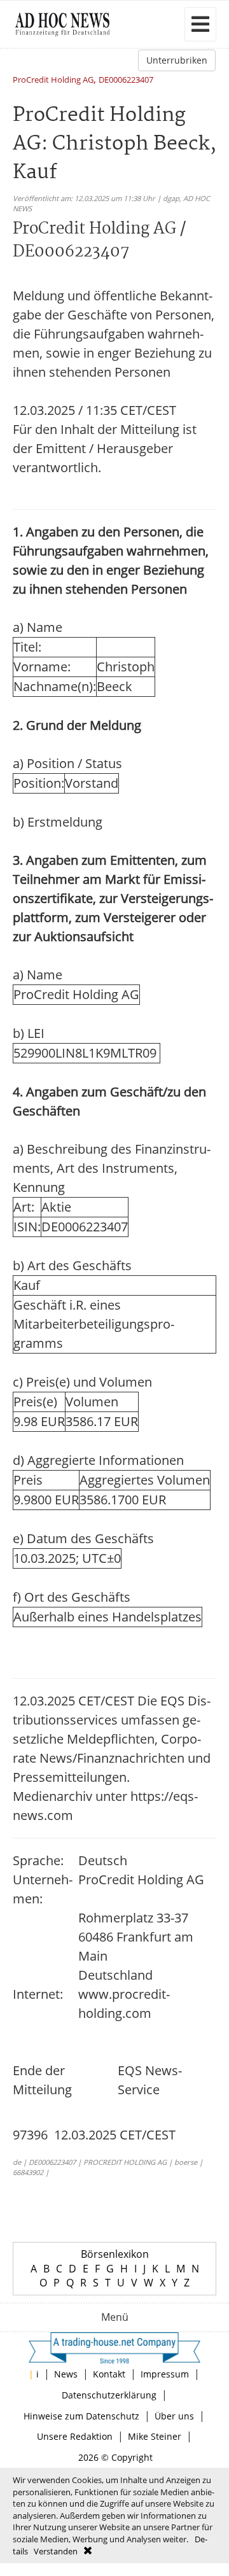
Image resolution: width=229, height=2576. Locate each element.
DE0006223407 (126, 80)
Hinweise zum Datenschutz (81, 2416)
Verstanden (56, 2551)
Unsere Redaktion (75, 2436)
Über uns (174, 2416)
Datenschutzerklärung (109, 2395)
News (66, 2374)
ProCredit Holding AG (53, 80)
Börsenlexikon (115, 2254)
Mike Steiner (155, 2436)
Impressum (165, 2374)
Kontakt (109, 2374)
